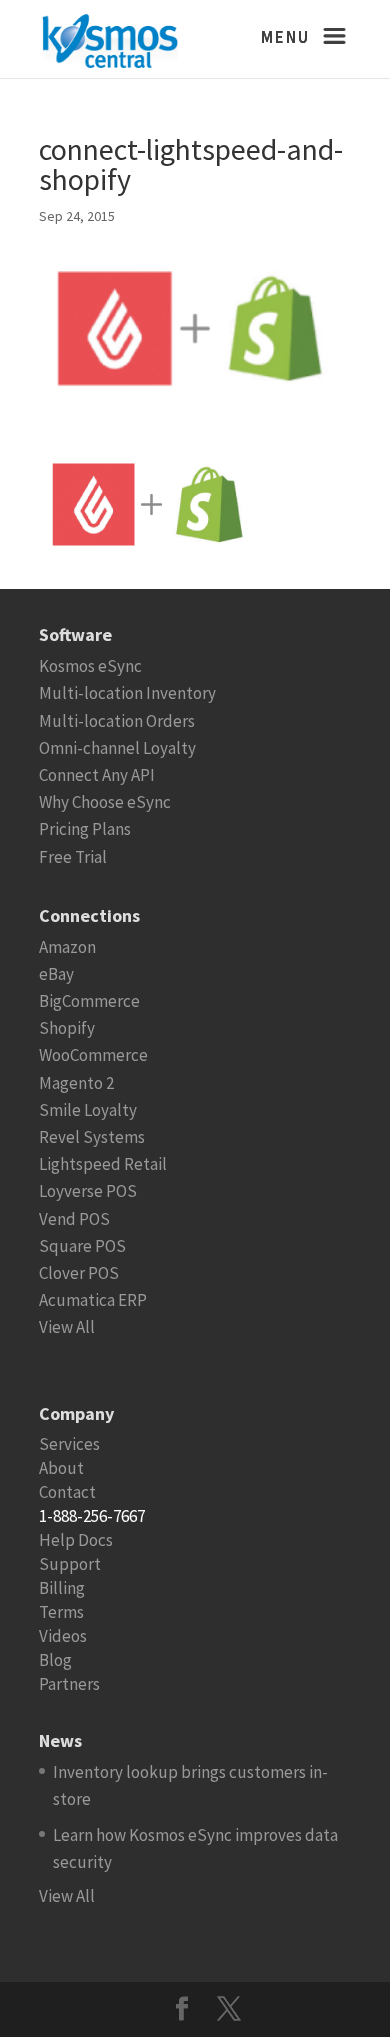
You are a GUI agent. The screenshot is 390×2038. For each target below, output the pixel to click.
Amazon (67, 947)
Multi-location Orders (117, 721)
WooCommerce (93, 1055)
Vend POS (74, 1219)
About (61, 1468)
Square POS (82, 1246)
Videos (63, 1636)
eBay (56, 974)
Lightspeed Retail (103, 1164)
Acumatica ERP (93, 1300)
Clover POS (79, 1273)
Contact (67, 1492)
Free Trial (73, 857)
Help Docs (76, 1540)
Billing (62, 1588)
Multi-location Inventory (127, 693)
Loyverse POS (88, 1191)
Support (70, 1564)
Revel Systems (92, 1137)
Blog (55, 1660)
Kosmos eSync (90, 666)
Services (69, 1444)
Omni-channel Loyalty (117, 748)
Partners (69, 1684)
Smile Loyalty (88, 1110)
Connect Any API (97, 775)
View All (67, 1327)
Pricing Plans (85, 829)
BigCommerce (89, 1001)
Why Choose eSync (105, 802)
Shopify (67, 1028)
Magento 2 (76, 1083)
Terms (61, 1612)
